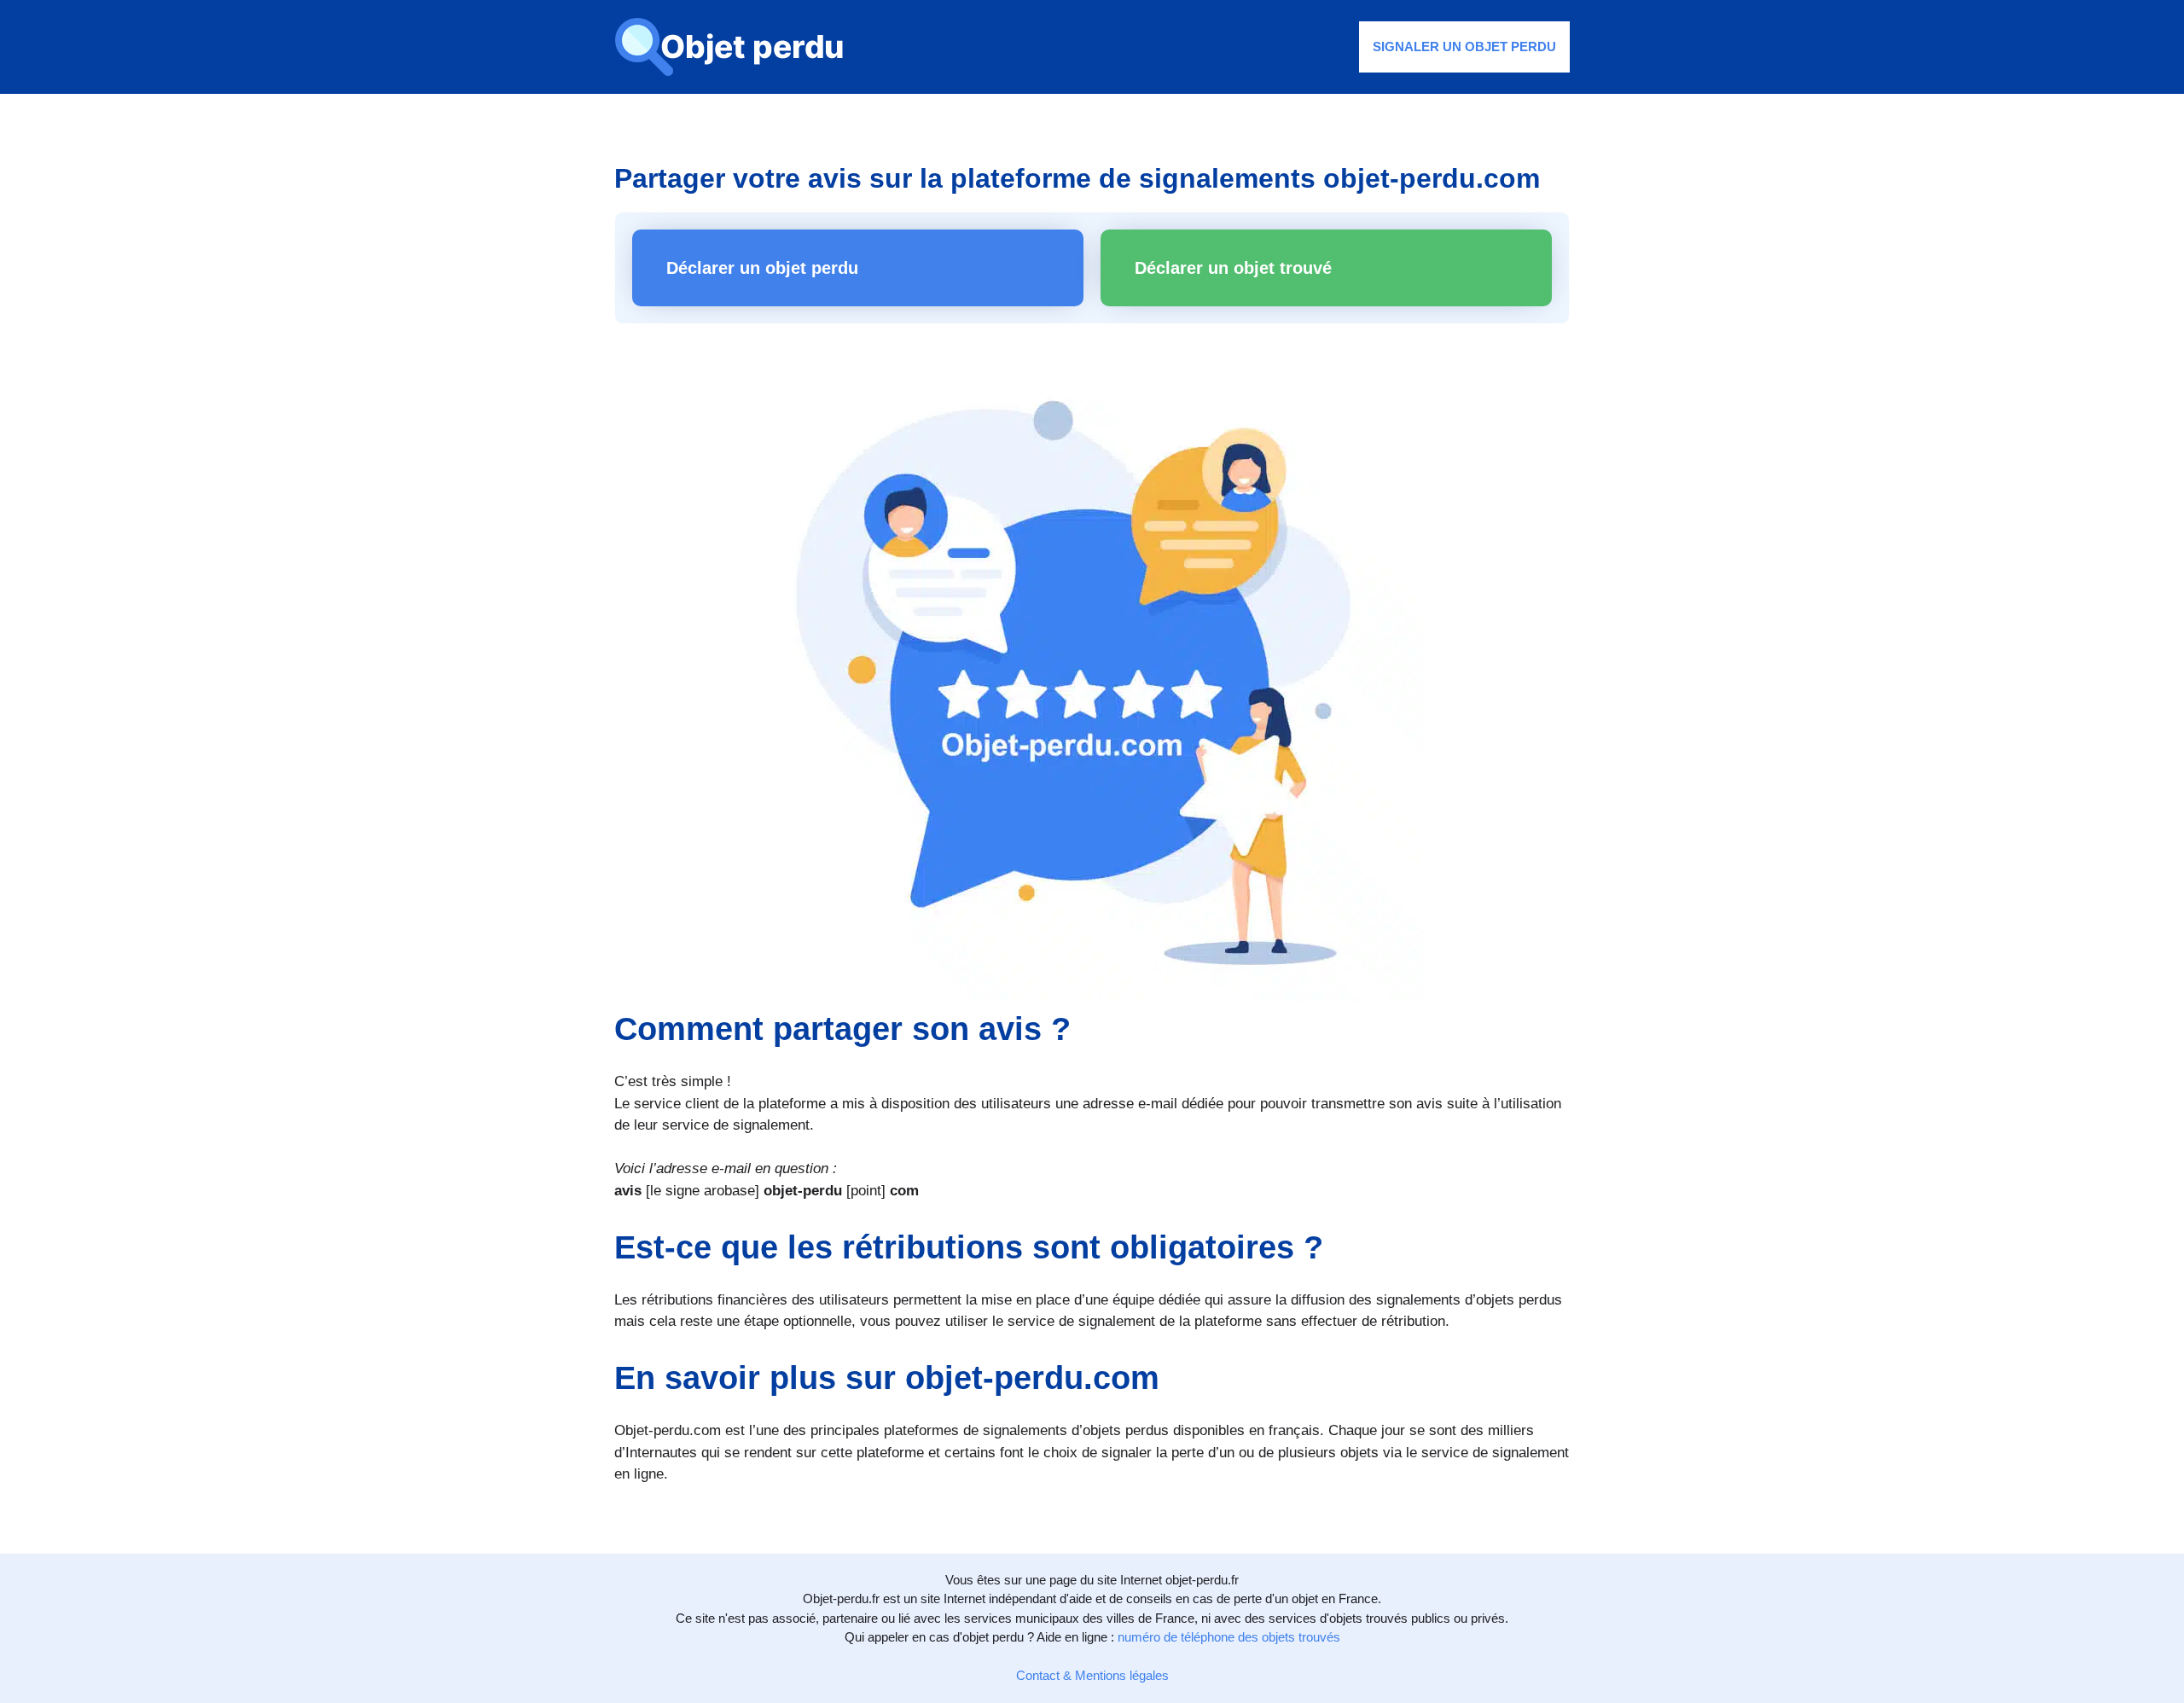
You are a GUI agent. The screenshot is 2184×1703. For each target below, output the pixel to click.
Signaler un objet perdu (1464, 46)
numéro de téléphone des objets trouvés (1229, 1637)
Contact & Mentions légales (1092, 1675)
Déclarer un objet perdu (762, 268)
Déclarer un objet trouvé (1233, 268)
